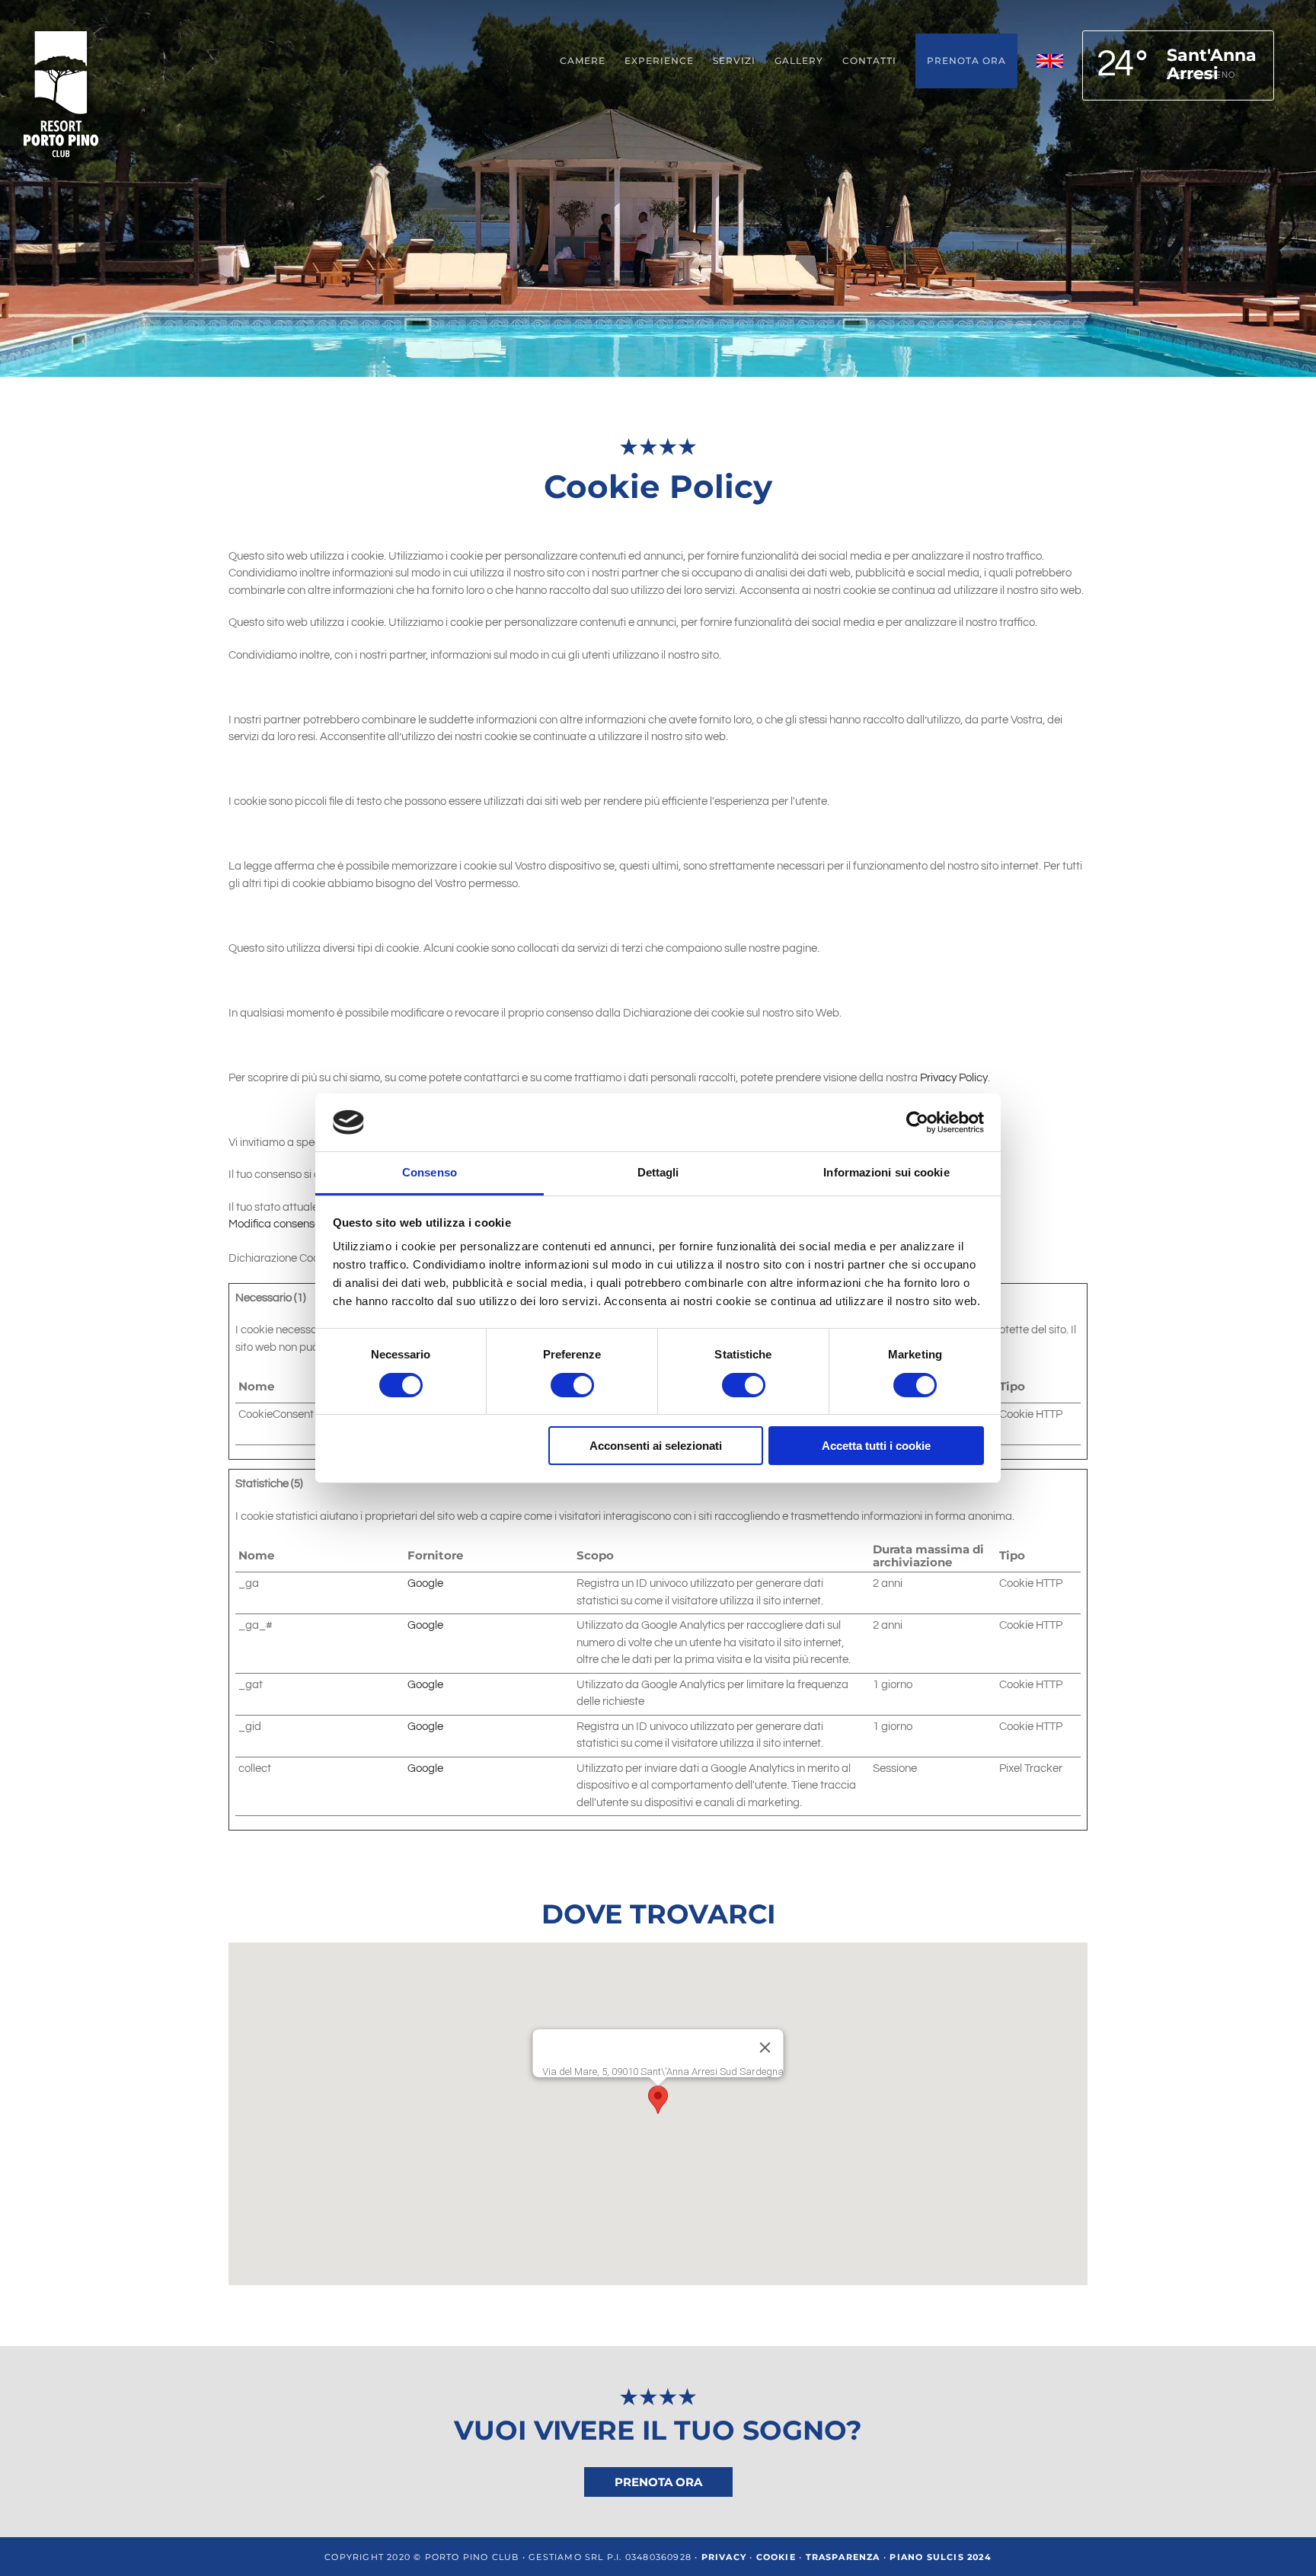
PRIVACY (724, 2557)
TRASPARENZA (843, 2557)
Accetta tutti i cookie (876, 1446)
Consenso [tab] (430, 1172)
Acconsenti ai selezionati (656, 1446)
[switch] (572, 1385)
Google (425, 1583)
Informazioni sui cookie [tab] (886, 1172)
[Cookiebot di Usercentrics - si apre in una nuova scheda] (917, 1122)
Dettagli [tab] (658, 1172)
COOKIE (776, 2557)
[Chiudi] (765, 2048)
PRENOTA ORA (658, 2482)
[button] (658, 2100)
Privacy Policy (954, 1078)
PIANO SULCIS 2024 (940, 2557)
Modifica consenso (275, 1224)
